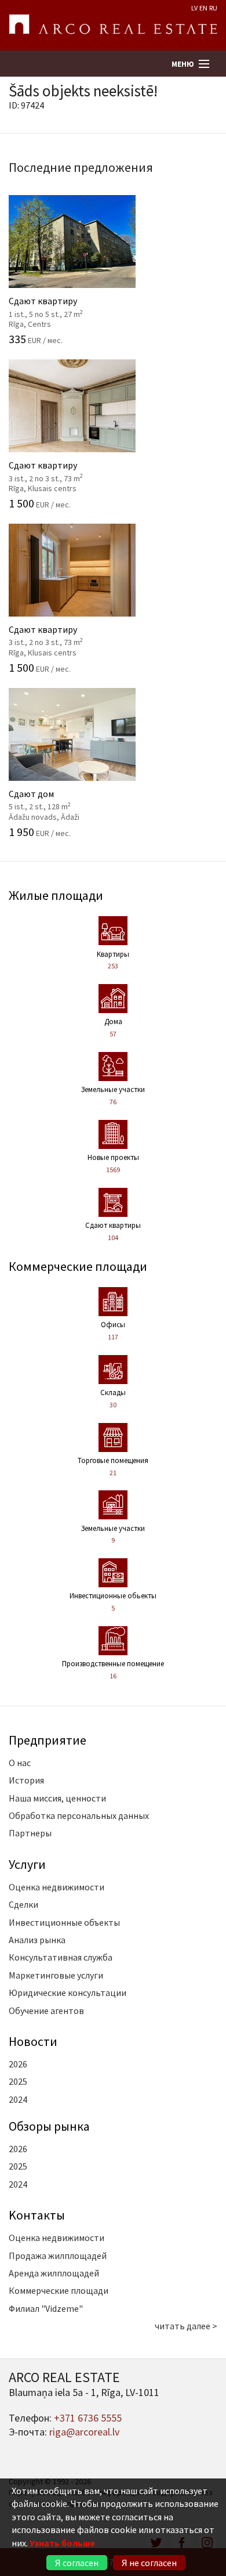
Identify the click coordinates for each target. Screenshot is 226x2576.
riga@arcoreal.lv (84, 2432)
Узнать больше (62, 2543)
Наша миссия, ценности (57, 1798)
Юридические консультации (68, 1993)
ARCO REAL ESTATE (113, 26)
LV (194, 8)
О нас (20, 1763)
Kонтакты (37, 2215)
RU (213, 8)
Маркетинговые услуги (56, 1975)
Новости (33, 2041)
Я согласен (77, 2563)
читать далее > (186, 2326)
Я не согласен (149, 2563)
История (26, 1780)
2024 (18, 2099)
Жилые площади (56, 895)
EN (203, 8)
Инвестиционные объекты (64, 1922)
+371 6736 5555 (88, 2418)
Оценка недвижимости (57, 1887)
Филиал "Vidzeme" (46, 2308)
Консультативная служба (61, 1957)
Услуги (27, 1864)
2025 (18, 2081)
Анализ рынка (37, 1940)
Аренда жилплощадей (54, 2273)
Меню (183, 64)
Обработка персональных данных (79, 1815)
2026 (18, 2064)
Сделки (23, 1904)
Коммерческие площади (78, 1266)
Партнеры (30, 1833)
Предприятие (48, 1740)
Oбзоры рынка (49, 2126)
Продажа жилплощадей (58, 2256)
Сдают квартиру (65, 306)
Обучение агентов (46, 2011)
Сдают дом (65, 798)
